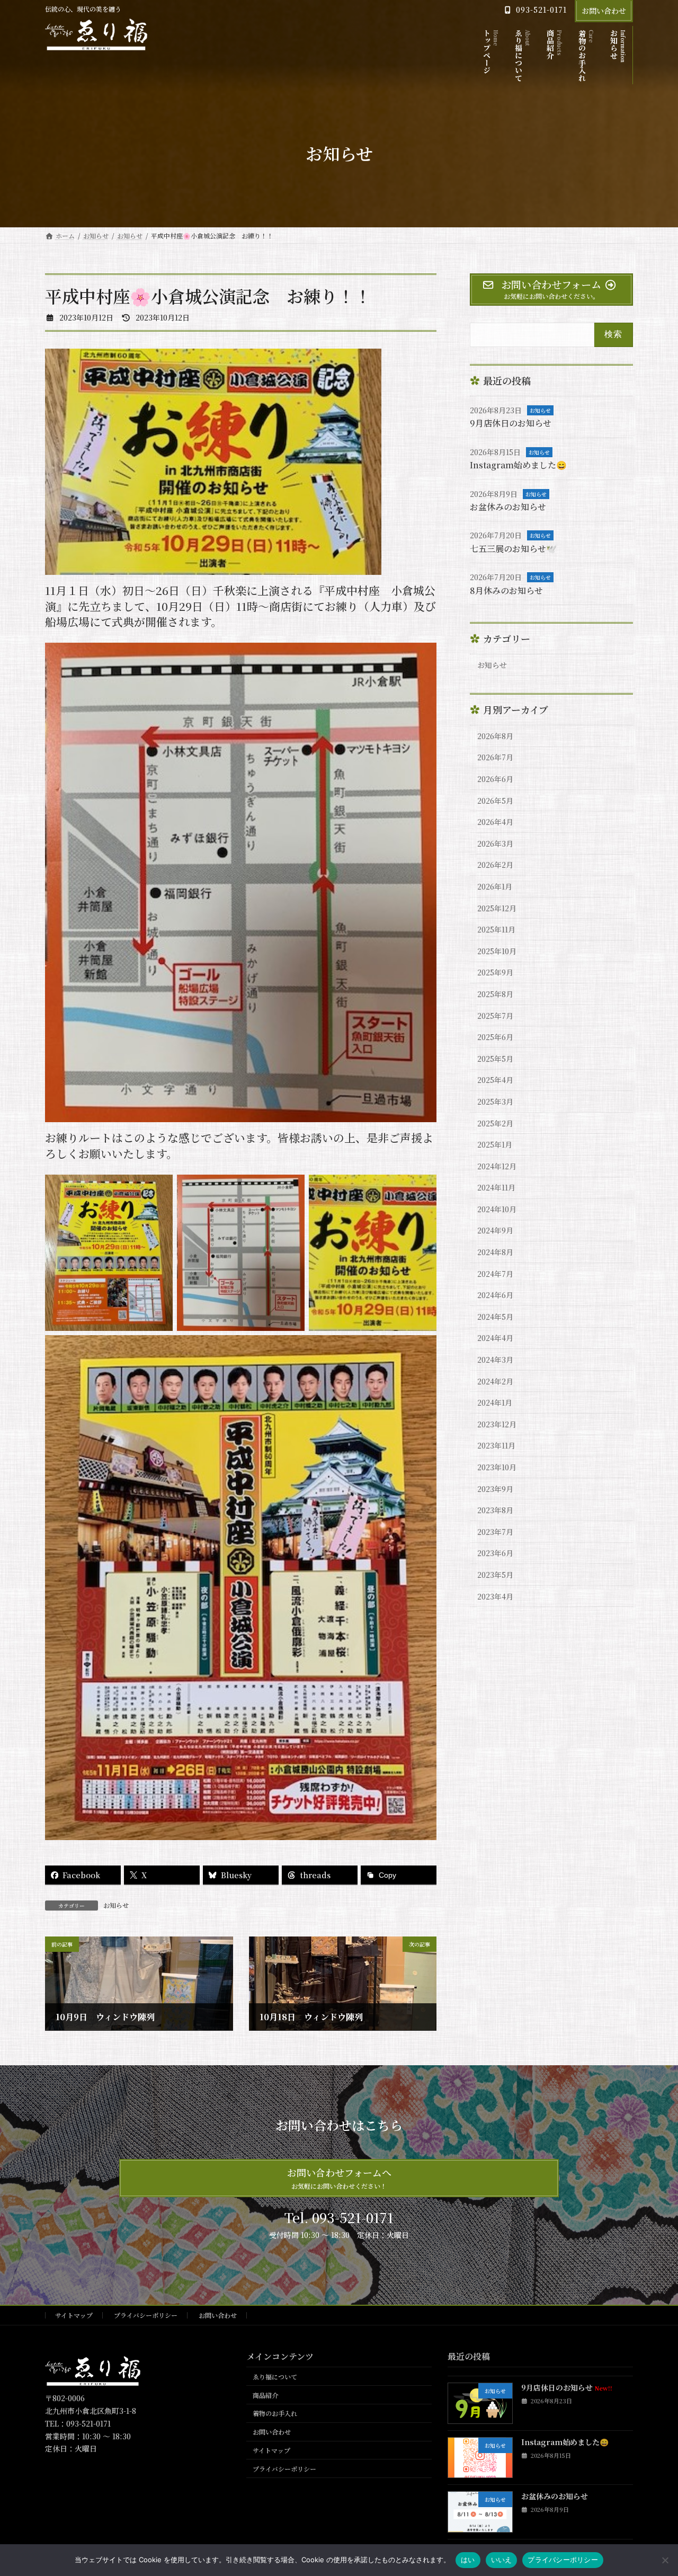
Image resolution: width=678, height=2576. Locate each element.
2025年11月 (496, 929)
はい (468, 2560)
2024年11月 (496, 1187)
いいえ (502, 2560)
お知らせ (116, 1905)
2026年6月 (495, 779)
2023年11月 (496, 1445)
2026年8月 (495, 736)
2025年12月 (497, 908)
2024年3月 (495, 1360)
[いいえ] (665, 2560)
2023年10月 (497, 1467)
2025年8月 (495, 994)
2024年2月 (495, 1381)
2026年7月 (495, 757)
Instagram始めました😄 (518, 465)
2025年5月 (495, 1059)
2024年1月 (495, 1402)
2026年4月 (495, 822)
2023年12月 (497, 1424)
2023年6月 (495, 1553)
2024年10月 (497, 1209)
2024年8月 (495, 1252)
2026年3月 (495, 843)
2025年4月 (495, 1080)
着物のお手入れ (275, 2414)
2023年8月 (495, 1510)
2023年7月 (495, 1532)
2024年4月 (495, 1338)
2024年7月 (495, 1274)
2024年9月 (495, 1230)
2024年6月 (495, 1295)
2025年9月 (495, 972)
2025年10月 (497, 951)
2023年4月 (495, 1596)
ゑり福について (275, 2377)
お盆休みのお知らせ (508, 507)
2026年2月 (495, 865)
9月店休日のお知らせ (511, 423)
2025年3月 (495, 1102)
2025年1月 (495, 1144)
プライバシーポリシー (146, 2315)
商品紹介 (265, 2395)
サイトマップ (74, 2315)
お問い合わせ (604, 11)
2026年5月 (495, 801)
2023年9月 (495, 1489)
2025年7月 (495, 1016)
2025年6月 (495, 1037)
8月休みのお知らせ (506, 590)
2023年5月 (495, 1575)
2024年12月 (497, 1166)
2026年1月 (495, 886)
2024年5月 (495, 1317)
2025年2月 (495, 1123)
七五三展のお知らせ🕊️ (513, 549)
